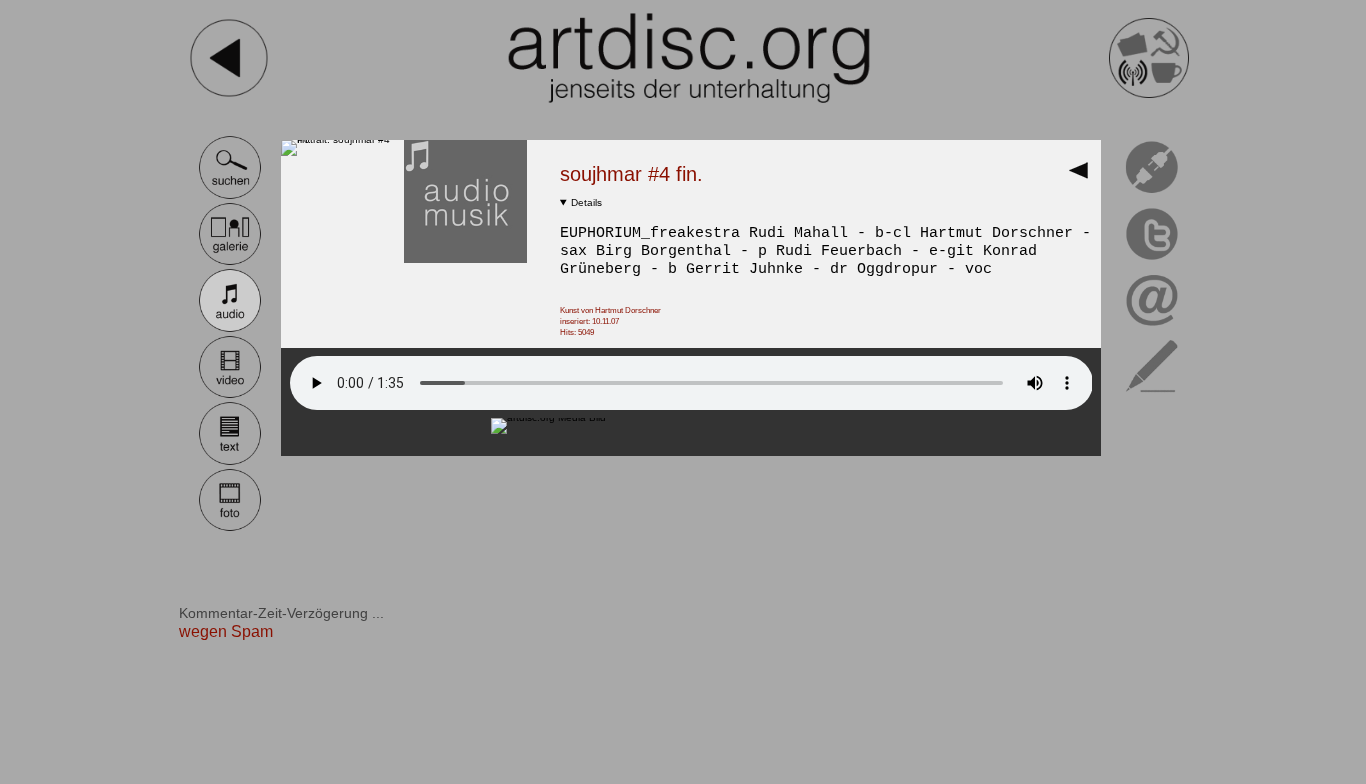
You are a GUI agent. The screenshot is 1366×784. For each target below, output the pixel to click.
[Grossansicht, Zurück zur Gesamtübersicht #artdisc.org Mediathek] (1083, 176)
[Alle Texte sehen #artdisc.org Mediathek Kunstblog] (230, 462)
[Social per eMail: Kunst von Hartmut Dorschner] (1152, 329)
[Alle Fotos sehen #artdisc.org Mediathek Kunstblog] (230, 528)
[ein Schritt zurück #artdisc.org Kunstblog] (229, 94)
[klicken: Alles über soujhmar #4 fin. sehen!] (342, 139)
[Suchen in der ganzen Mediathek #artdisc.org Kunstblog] (230, 196)
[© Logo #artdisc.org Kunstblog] (688, 58)
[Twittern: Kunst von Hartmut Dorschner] (1152, 262)
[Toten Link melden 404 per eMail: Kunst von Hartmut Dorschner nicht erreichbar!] (1152, 196)
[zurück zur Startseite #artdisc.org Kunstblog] (1149, 94)
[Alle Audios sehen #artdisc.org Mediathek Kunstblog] (230, 329)
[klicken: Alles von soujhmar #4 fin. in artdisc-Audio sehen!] (465, 259)
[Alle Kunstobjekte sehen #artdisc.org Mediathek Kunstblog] (230, 262)
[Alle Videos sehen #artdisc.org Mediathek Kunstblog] (230, 395)
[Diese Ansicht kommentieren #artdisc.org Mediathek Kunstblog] (1152, 395)
